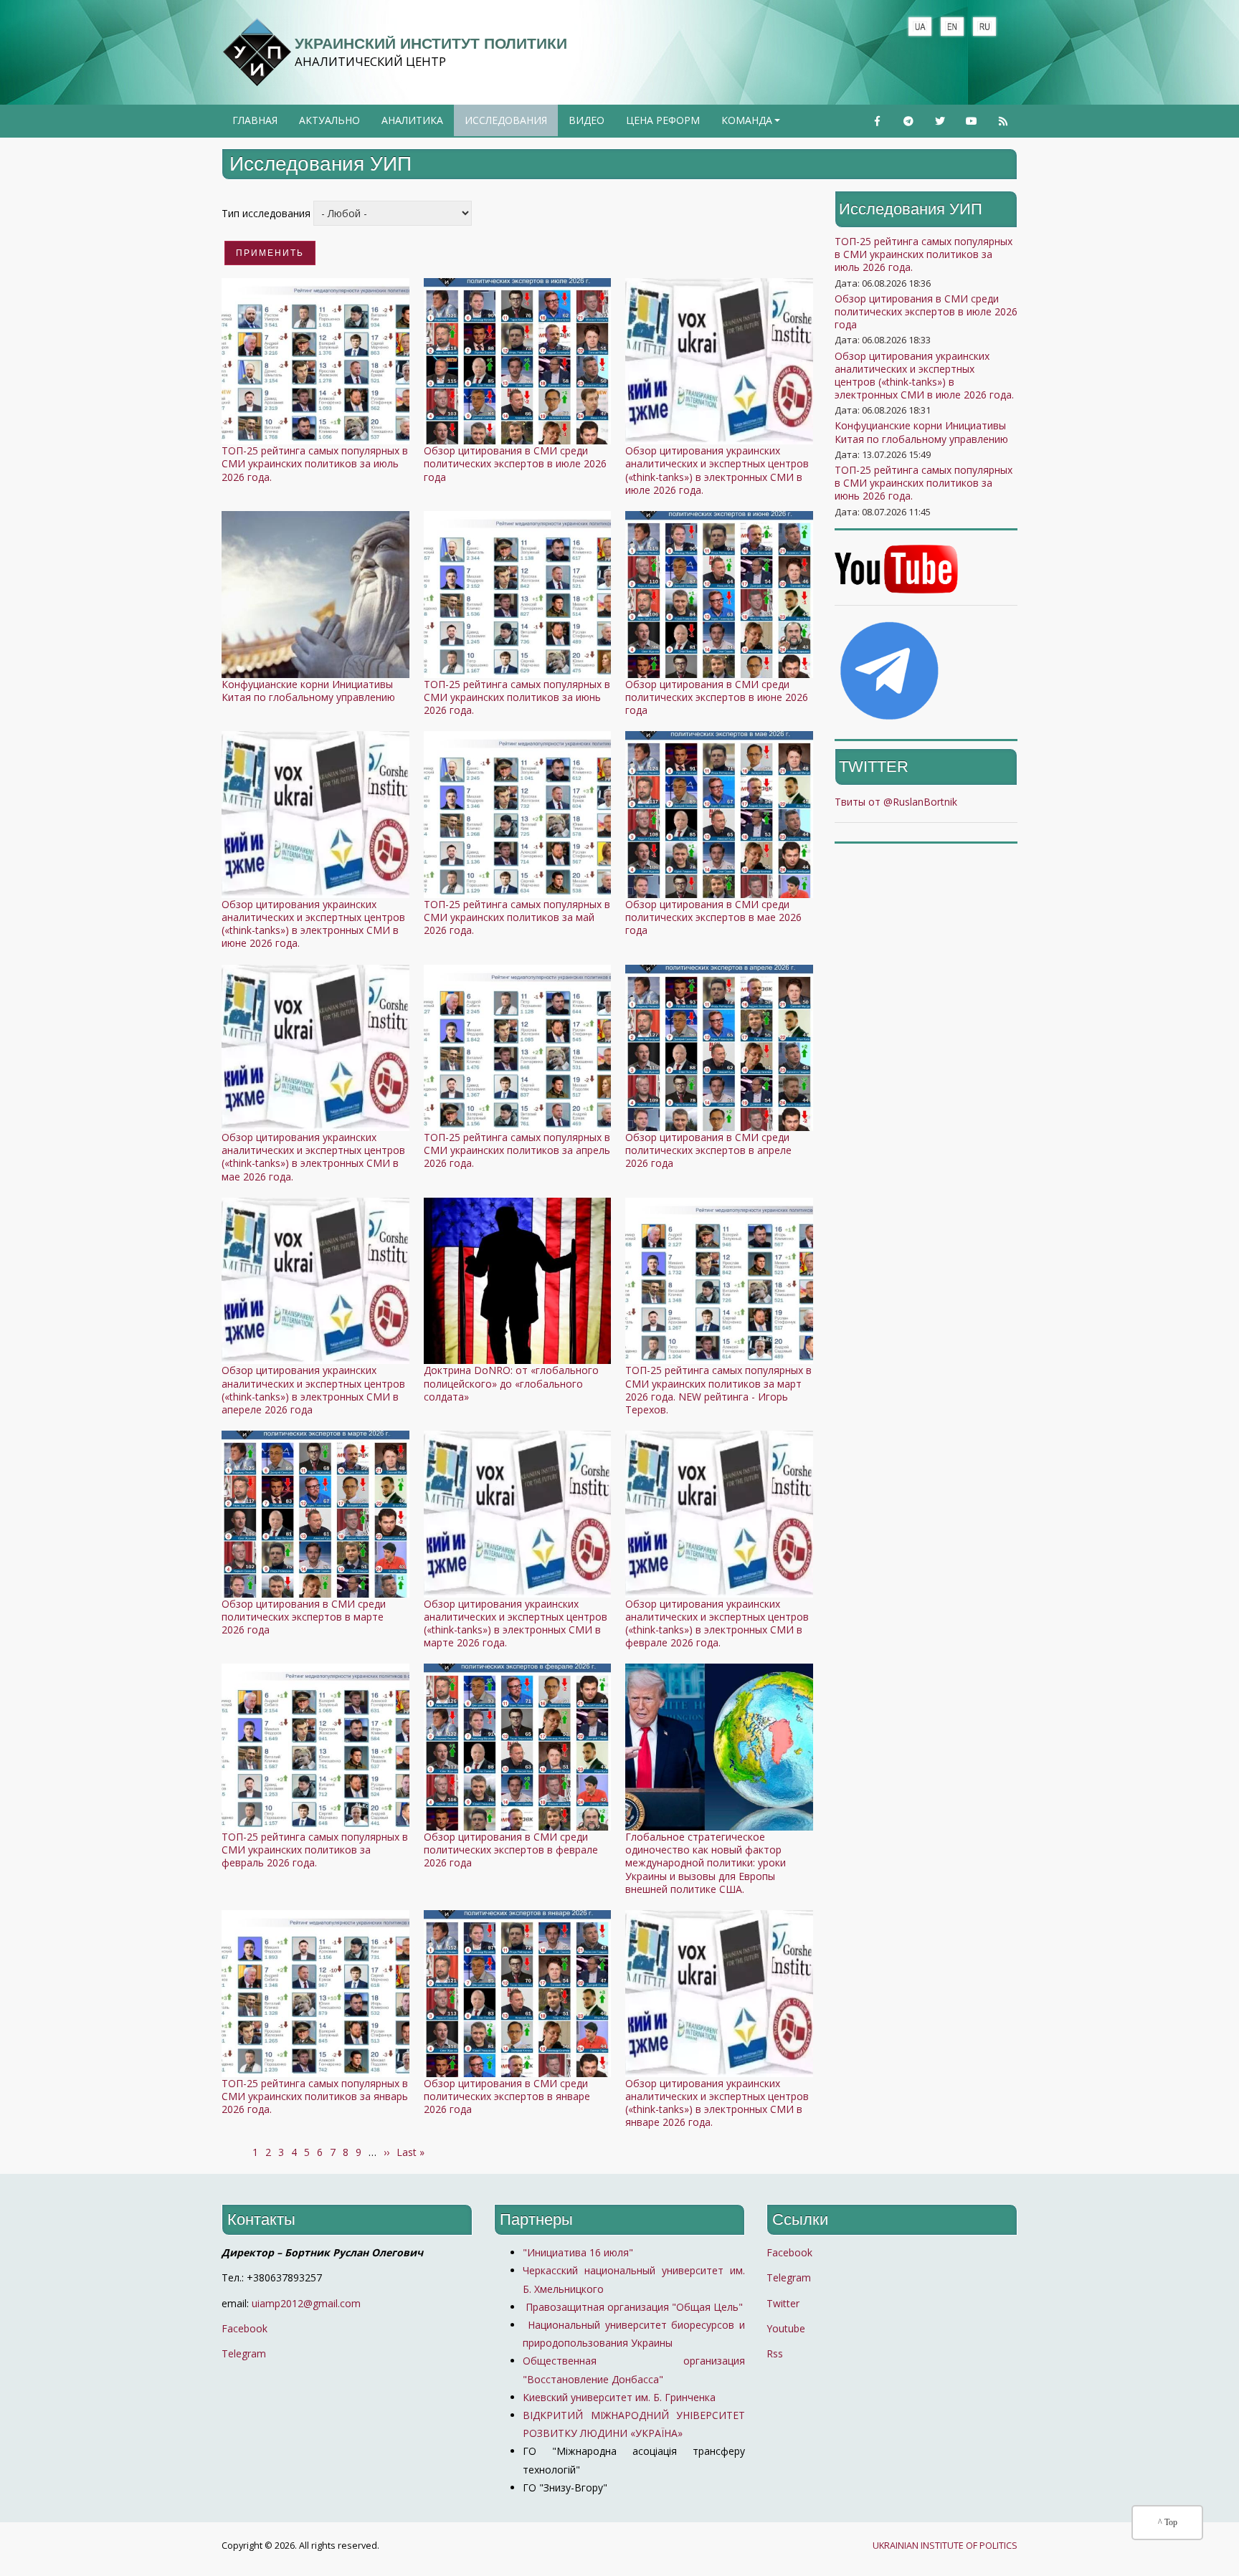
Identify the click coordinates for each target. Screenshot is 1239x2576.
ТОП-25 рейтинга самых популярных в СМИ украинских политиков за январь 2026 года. (315, 2096)
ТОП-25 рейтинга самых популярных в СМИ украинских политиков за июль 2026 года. (315, 463)
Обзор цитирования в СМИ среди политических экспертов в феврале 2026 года (511, 1850)
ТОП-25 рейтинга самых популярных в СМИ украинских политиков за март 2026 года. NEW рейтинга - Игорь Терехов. (718, 1390)
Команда (752, 125)
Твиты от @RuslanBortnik (896, 802)
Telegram (244, 2353)
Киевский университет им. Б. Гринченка (621, 2397)
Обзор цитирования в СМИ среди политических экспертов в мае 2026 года (713, 917)
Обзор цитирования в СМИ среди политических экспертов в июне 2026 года (717, 697)
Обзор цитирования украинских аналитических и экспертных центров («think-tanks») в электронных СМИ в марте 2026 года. (516, 1623)
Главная (255, 120)
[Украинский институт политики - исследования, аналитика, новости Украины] (257, 52)
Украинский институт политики (431, 43)
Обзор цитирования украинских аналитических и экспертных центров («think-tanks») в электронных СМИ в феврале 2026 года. (717, 1623)
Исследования (506, 120)
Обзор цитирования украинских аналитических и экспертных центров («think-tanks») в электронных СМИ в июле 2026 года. (717, 470)
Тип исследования (266, 213)
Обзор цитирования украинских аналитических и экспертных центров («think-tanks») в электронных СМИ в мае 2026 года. (313, 1157)
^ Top (1168, 2522)
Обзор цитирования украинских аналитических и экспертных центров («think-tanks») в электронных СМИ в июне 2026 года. (313, 924)
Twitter (783, 2303)
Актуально (329, 120)
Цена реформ (663, 120)
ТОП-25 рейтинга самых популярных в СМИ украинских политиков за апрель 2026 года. (517, 1150)
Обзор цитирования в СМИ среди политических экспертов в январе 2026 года (507, 2096)
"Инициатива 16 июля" (578, 2252)
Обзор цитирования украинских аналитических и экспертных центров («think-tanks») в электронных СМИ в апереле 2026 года (313, 1390)
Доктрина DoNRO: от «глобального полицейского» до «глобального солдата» (511, 1383)
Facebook (245, 2328)
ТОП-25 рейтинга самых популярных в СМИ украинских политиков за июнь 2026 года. (517, 697)
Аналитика (412, 120)
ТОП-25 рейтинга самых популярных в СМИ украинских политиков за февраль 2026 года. (315, 1850)
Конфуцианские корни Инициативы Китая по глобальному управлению (308, 691)
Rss (775, 2353)
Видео (587, 120)
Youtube (786, 2328)
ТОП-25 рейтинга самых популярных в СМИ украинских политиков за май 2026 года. (517, 917)
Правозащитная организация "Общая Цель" (633, 2307)
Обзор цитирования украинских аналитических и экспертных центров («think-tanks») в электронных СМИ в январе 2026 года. (717, 2103)
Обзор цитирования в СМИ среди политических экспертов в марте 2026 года (304, 1617)
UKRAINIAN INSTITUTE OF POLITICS (945, 2546)
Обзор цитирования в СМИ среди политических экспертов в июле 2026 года (515, 463)
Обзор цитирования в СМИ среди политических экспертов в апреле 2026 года (708, 1150)
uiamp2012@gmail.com (306, 2303)
